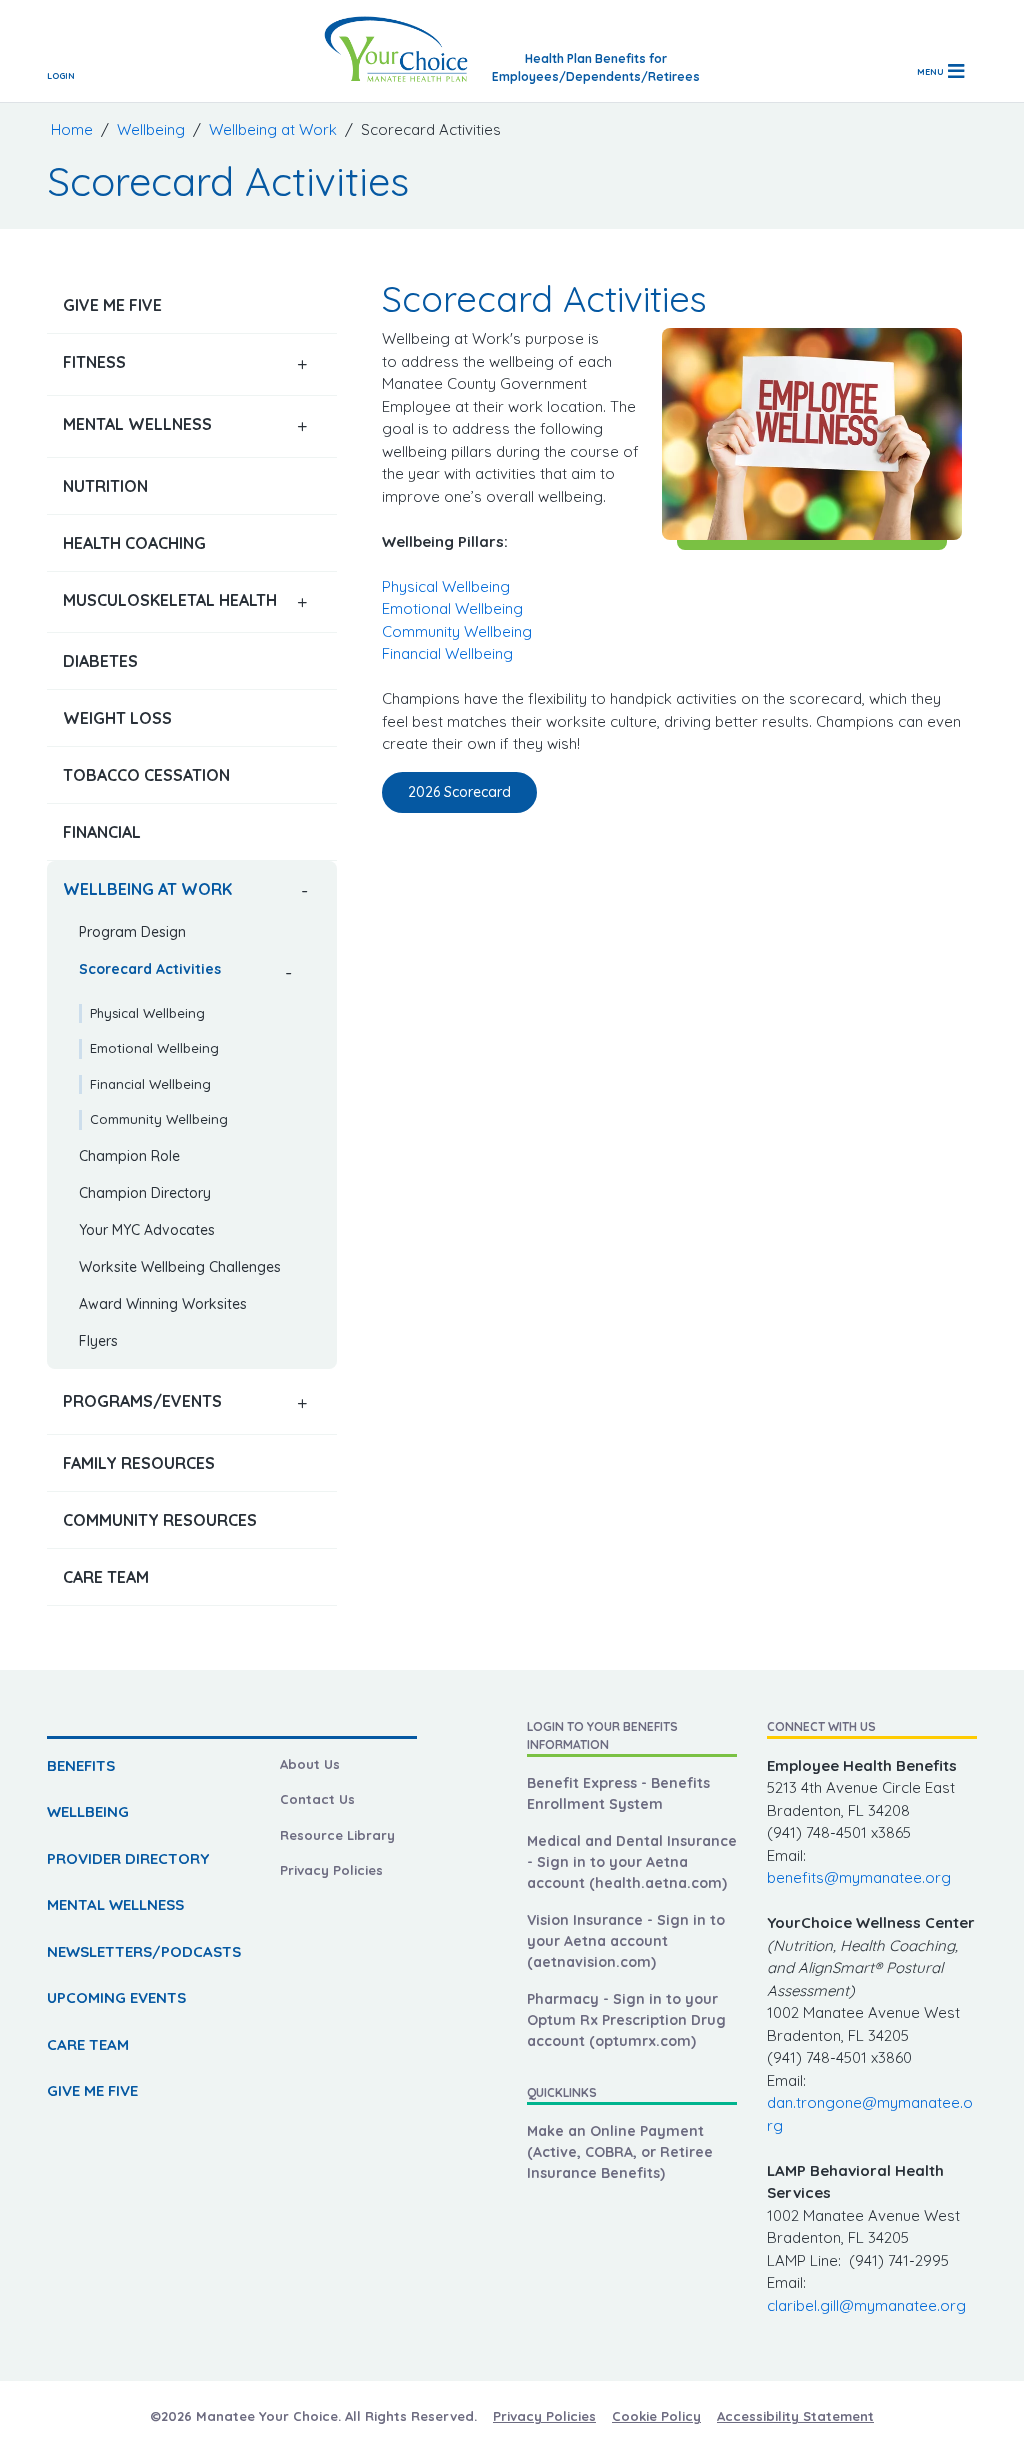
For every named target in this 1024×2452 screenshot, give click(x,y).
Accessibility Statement (795, 2416)
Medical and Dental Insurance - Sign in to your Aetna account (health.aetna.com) (632, 1862)
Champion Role (129, 1156)
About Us (310, 1764)
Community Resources (160, 1520)
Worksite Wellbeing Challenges (180, 1267)
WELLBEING (88, 1811)
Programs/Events (142, 1401)
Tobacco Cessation (146, 775)
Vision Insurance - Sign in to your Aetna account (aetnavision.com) (626, 1941)
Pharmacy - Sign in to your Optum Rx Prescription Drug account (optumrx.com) (626, 2020)
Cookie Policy (656, 2416)
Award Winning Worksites (163, 1304)
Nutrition (105, 486)
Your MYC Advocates (147, 1230)
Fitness (94, 362)
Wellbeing (151, 129)
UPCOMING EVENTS (116, 1997)
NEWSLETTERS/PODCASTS (144, 1951)
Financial (102, 832)
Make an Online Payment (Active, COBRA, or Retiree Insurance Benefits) (620, 2152)
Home (72, 129)
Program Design (132, 932)
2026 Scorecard (459, 792)
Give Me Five (112, 305)
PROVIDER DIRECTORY (128, 1858)
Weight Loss (117, 718)
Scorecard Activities (150, 969)
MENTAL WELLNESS (115, 1904)
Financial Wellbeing (150, 1084)
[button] (302, 364)
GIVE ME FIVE (92, 2090)
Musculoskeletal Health (170, 600)
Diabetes (100, 661)
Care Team (106, 1577)
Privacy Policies (331, 1870)
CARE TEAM (88, 2044)
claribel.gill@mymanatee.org (866, 2305)
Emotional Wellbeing (154, 1048)
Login (61, 75)
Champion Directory (145, 1193)
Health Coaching (134, 543)
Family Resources (139, 1463)
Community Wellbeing (159, 1119)
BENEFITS (81, 1765)
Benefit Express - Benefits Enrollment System (618, 1793)
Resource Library (337, 1835)
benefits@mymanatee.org (859, 1877)
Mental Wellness (137, 424)
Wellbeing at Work (273, 129)
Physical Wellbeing (147, 1013)
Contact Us (317, 1799)
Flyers (98, 1341)
